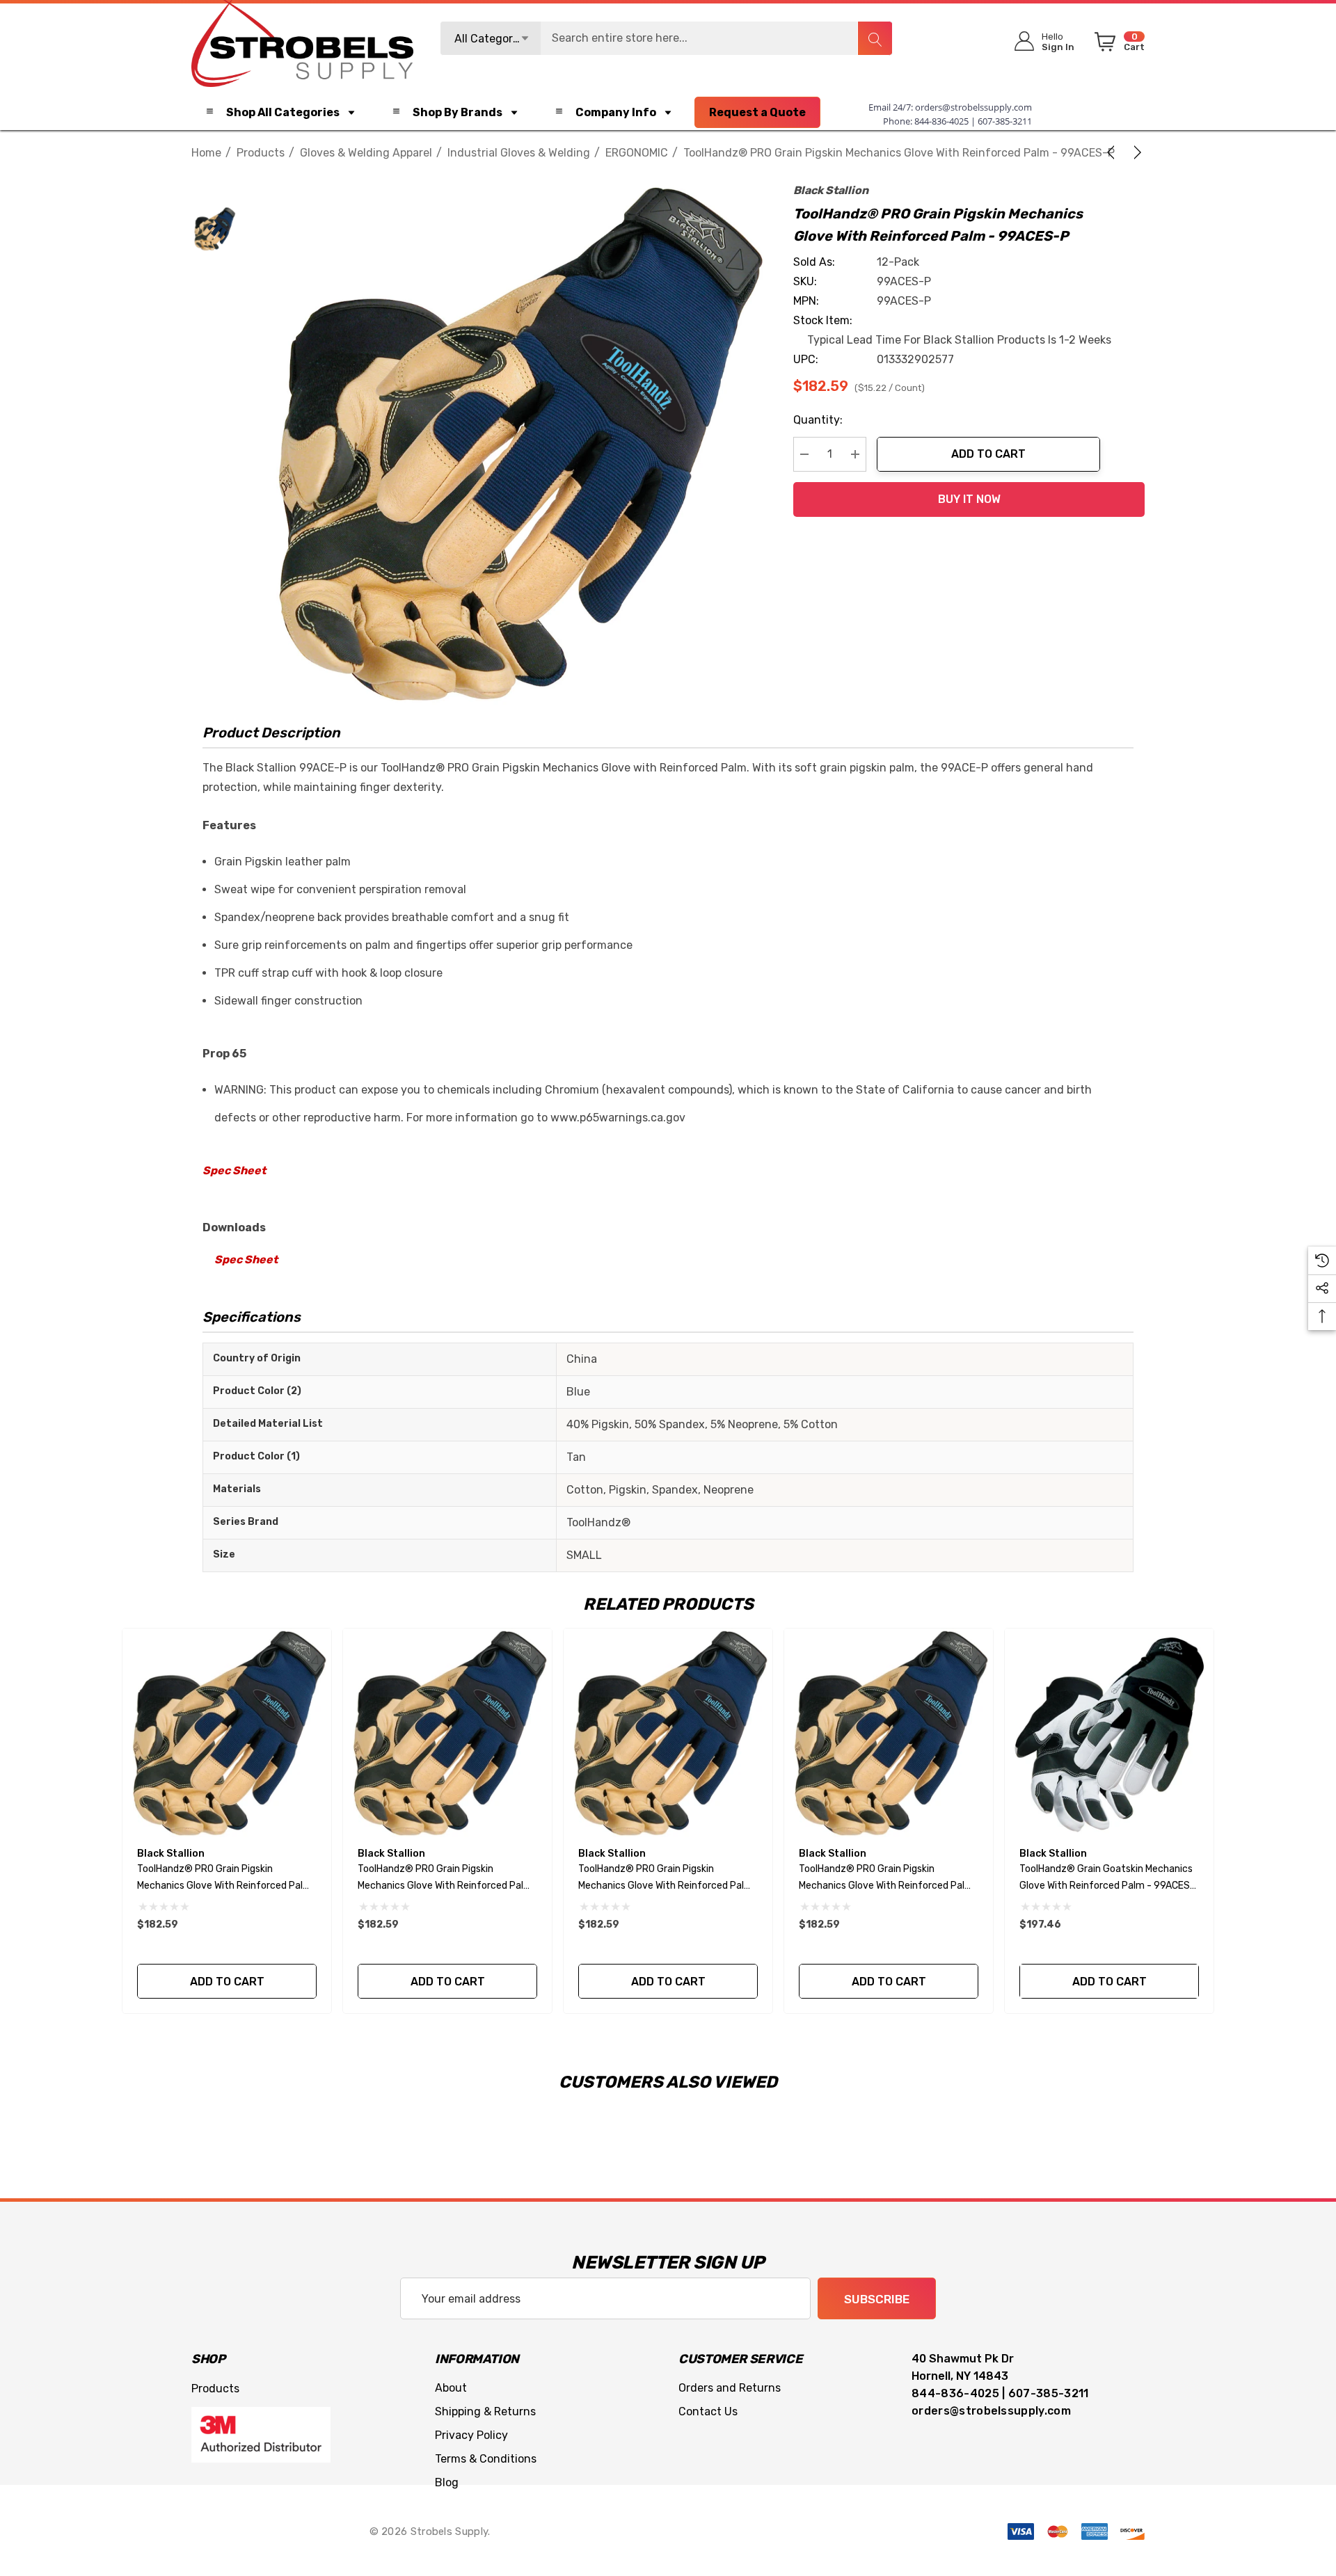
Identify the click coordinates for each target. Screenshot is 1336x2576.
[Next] (1135, 152)
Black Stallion (831, 190)
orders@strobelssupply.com (973, 107)
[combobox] (666, 38)
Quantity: (818, 420)
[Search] (875, 38)
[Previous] (1113, 152)
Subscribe (877, 2299)
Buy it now (969, 499)
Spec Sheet (234, 1170)
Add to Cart (988, 454)
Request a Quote (757, 112)
